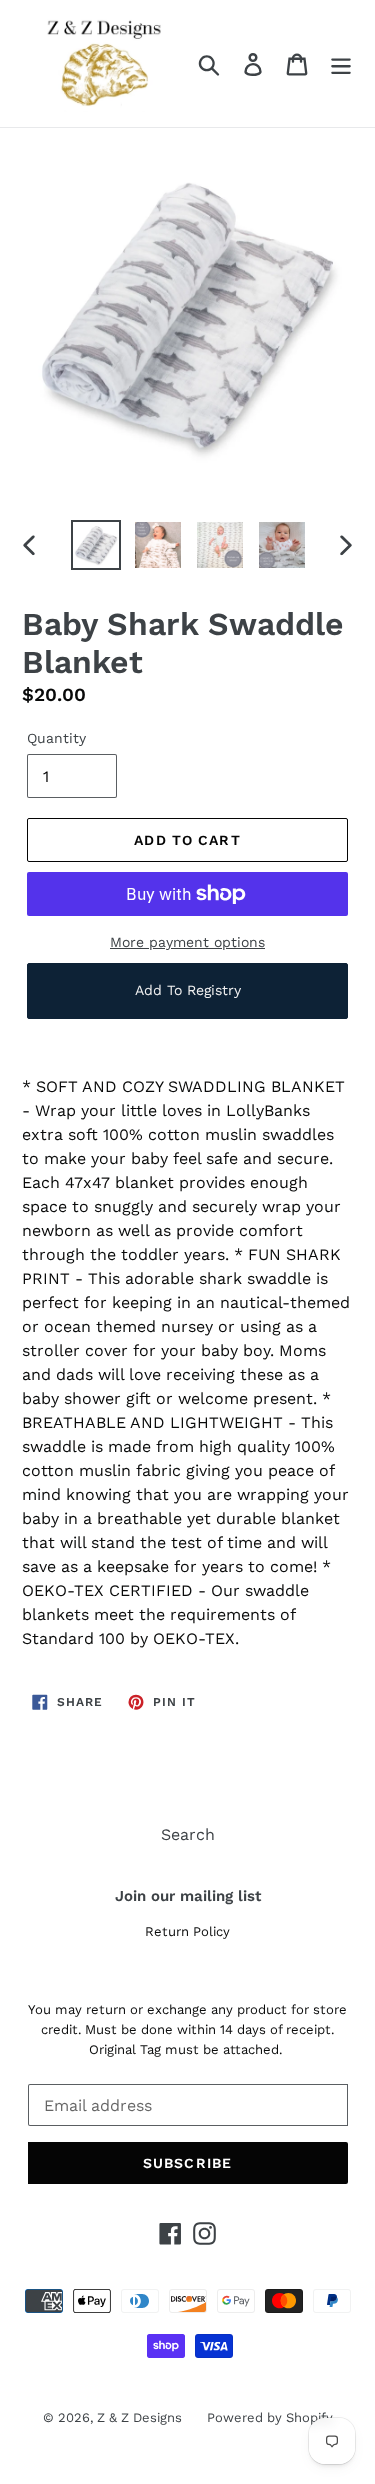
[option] (96, 545)
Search (188, 1834)
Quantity (56, 738)
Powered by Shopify (270, 2417)
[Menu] (341, 63)
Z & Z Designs (139, 2417)
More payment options (187, 942)
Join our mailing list (188, 1896)
